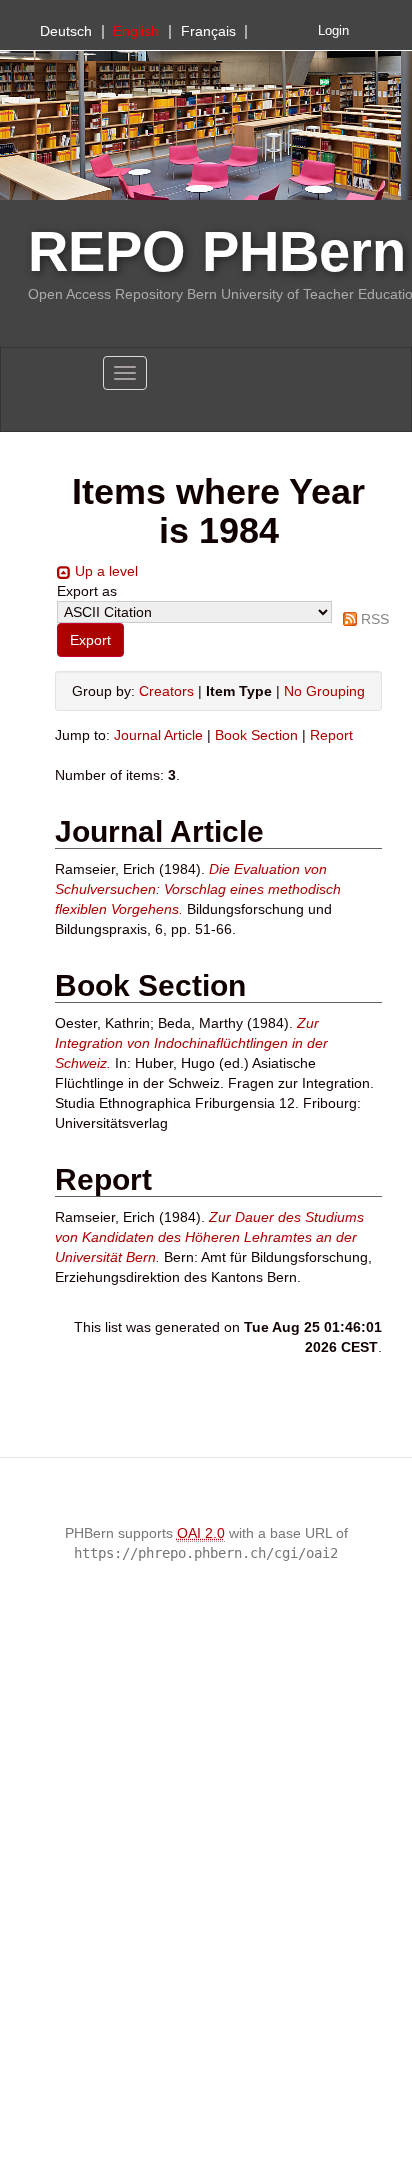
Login (333, 31)
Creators (166, 691)
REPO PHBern (217, 251)
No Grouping (324, 691)
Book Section (256, 735)
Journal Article (158, 735)
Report (331, 735)
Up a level (106, 571)
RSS (375, 619)
